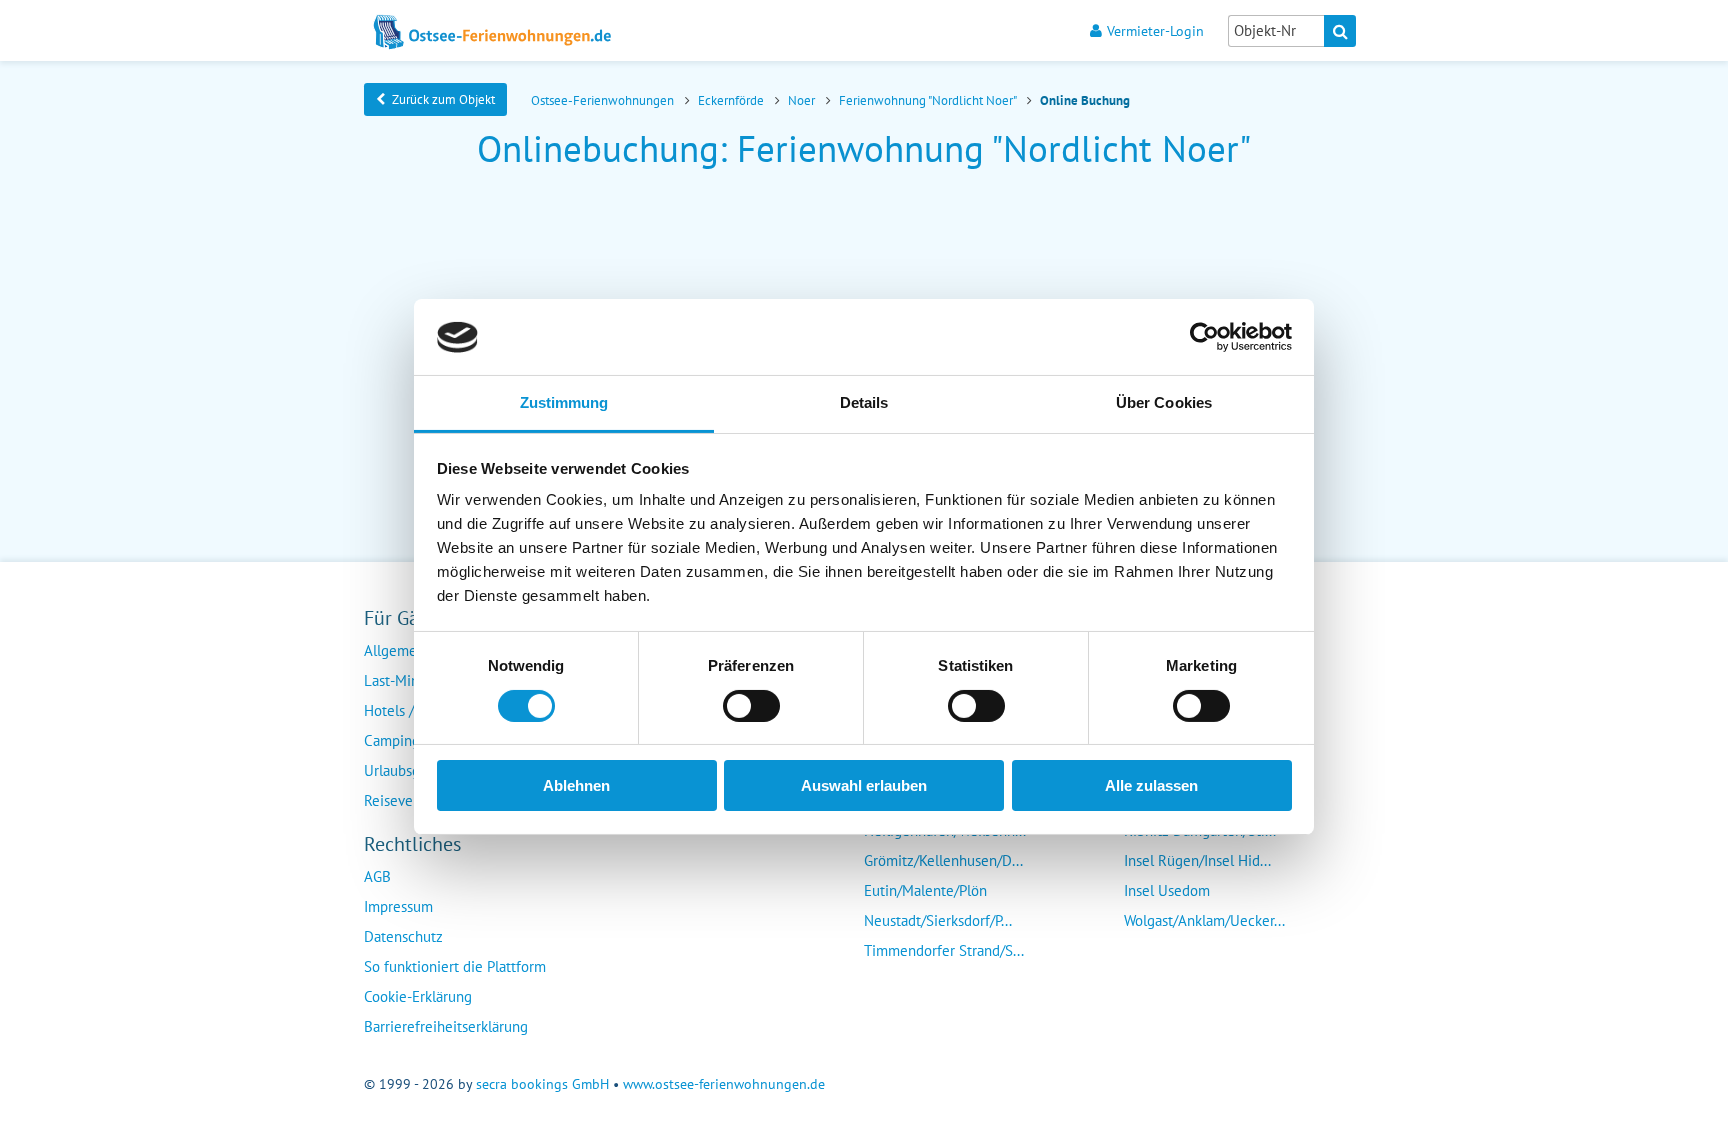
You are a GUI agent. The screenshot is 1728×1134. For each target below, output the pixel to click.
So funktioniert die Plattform (455, 966)
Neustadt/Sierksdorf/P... (938, 920)
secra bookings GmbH (542, 1084)
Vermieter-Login (1155, 30)
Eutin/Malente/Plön (925, 890)
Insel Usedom (1167, 890)
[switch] (751, 706)
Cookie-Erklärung (418, 996)
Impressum (398, 906)
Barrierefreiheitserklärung (446, 1026)
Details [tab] (864, 403)
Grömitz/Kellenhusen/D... (943, 860)
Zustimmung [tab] (564, 403)
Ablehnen (576, 786)
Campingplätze (411, 740)
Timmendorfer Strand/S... (944, 950)
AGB (377, 876)
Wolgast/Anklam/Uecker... (1204, 920)
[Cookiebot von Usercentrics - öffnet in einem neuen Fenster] (1204, 337)
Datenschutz (403, 936)
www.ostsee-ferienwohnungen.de (724, 1084)
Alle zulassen (1151, 786)
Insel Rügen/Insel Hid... (1197, 860)
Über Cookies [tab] (1164, 403)
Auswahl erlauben (864, 786)
